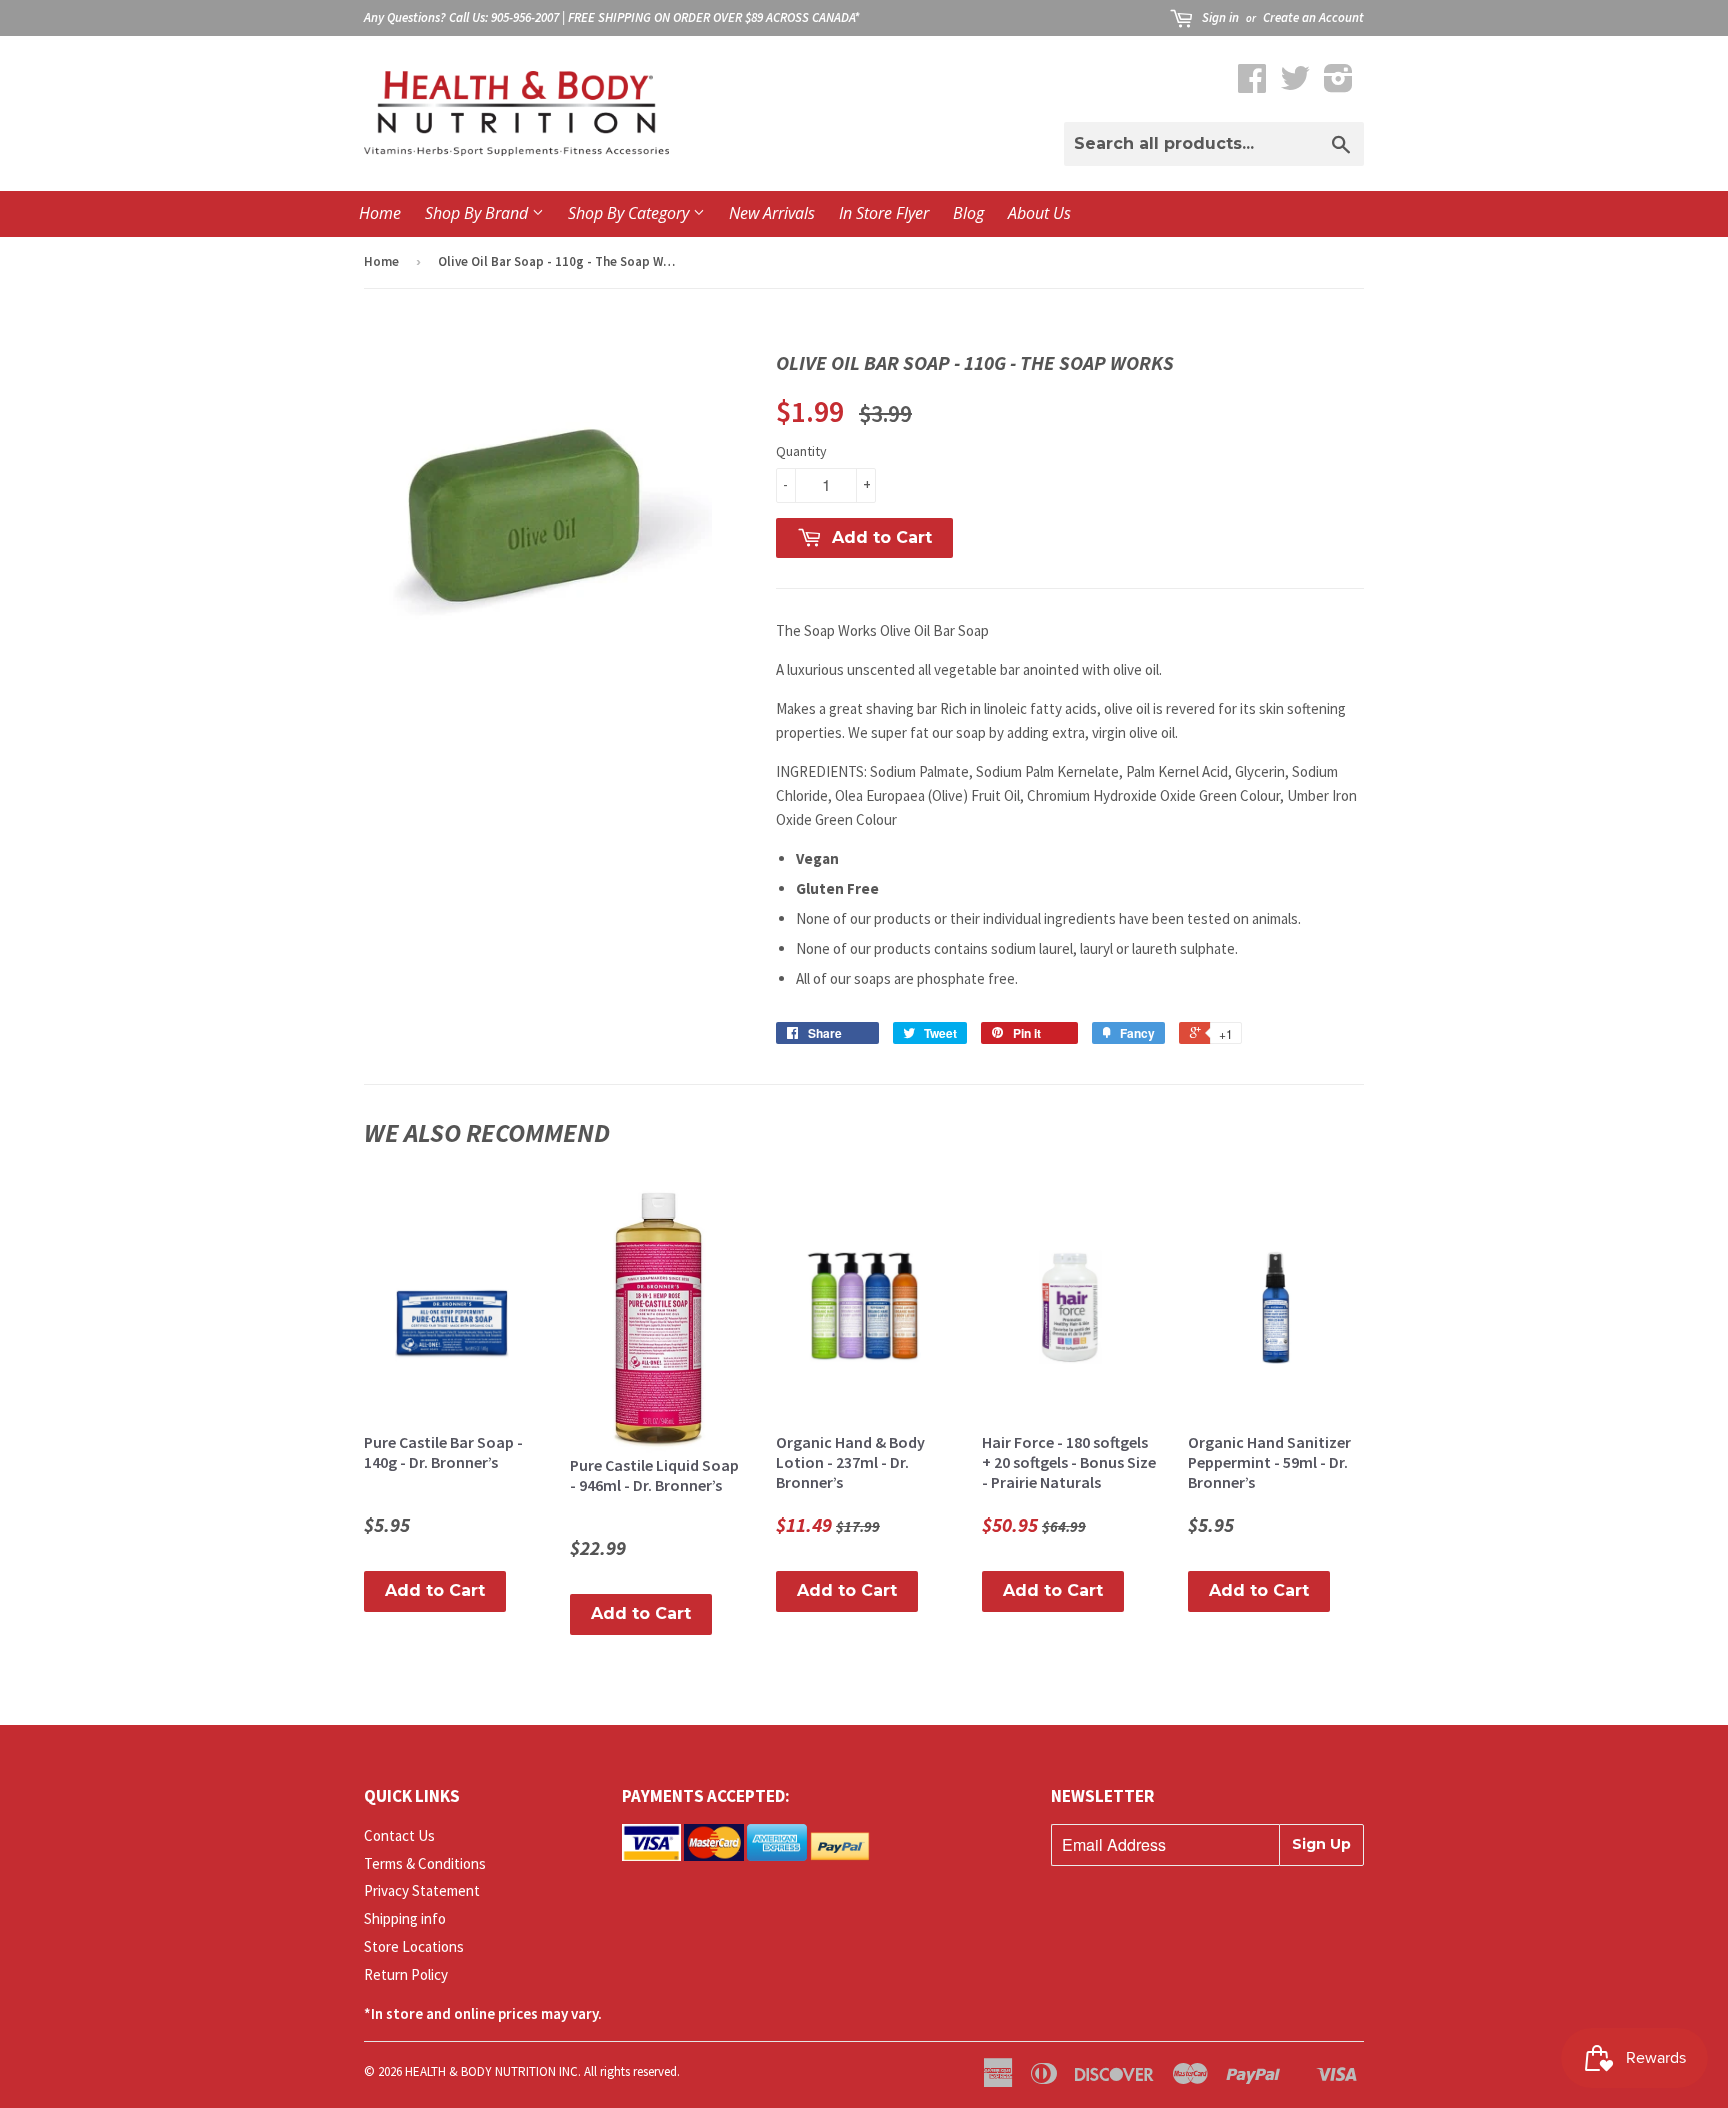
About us (1039, 213)
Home (380, 213)
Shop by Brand (478, 213)
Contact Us (399, 1835)
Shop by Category (630, 213)
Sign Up (1321, 1844)
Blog (968, 213)
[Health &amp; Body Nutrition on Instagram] (1338, 84)
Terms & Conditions (425, 1863)
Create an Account (1313, 17)
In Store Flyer (884, 213)
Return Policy (406, 1974)
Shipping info (405, 1918)
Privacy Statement (422, 1890)
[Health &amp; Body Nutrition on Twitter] (1295, 84)
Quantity (801, 451)
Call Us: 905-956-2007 (504, 17)
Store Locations (414, 1946)
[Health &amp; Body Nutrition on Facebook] (1252, 84)
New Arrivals (772, 213)
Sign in (1220, 17)
